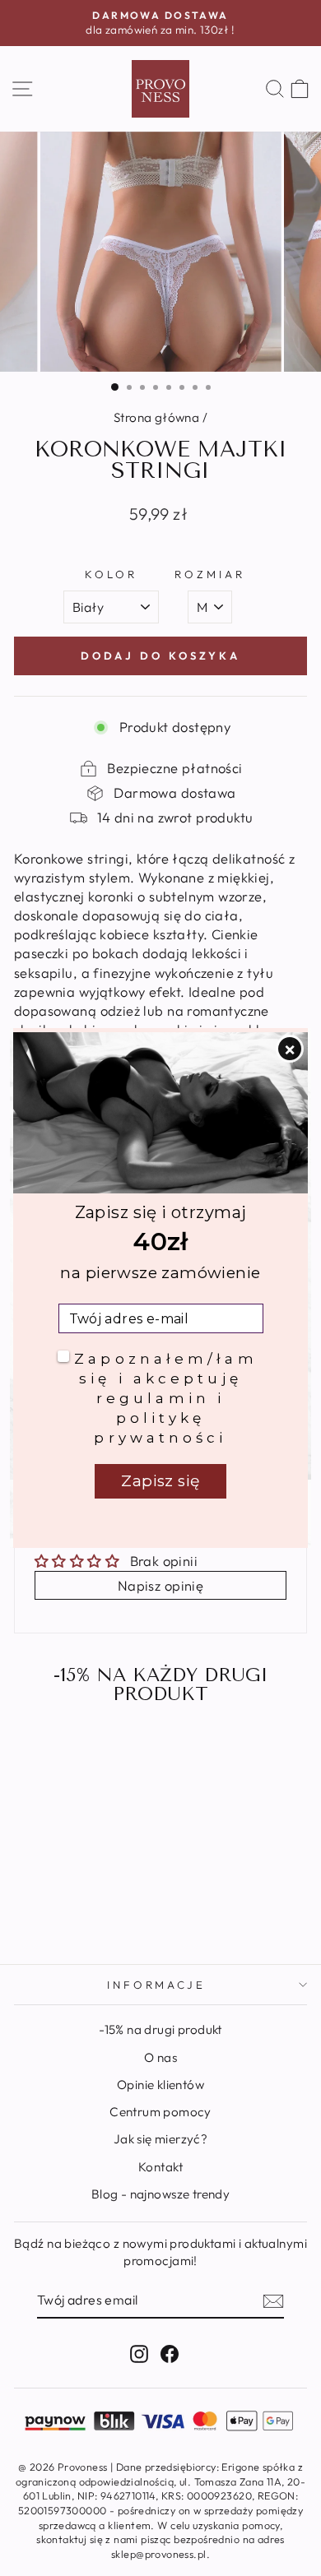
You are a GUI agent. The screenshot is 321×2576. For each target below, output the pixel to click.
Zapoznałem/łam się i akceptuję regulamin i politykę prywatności (165, 1398)
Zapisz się (160, 1481)
